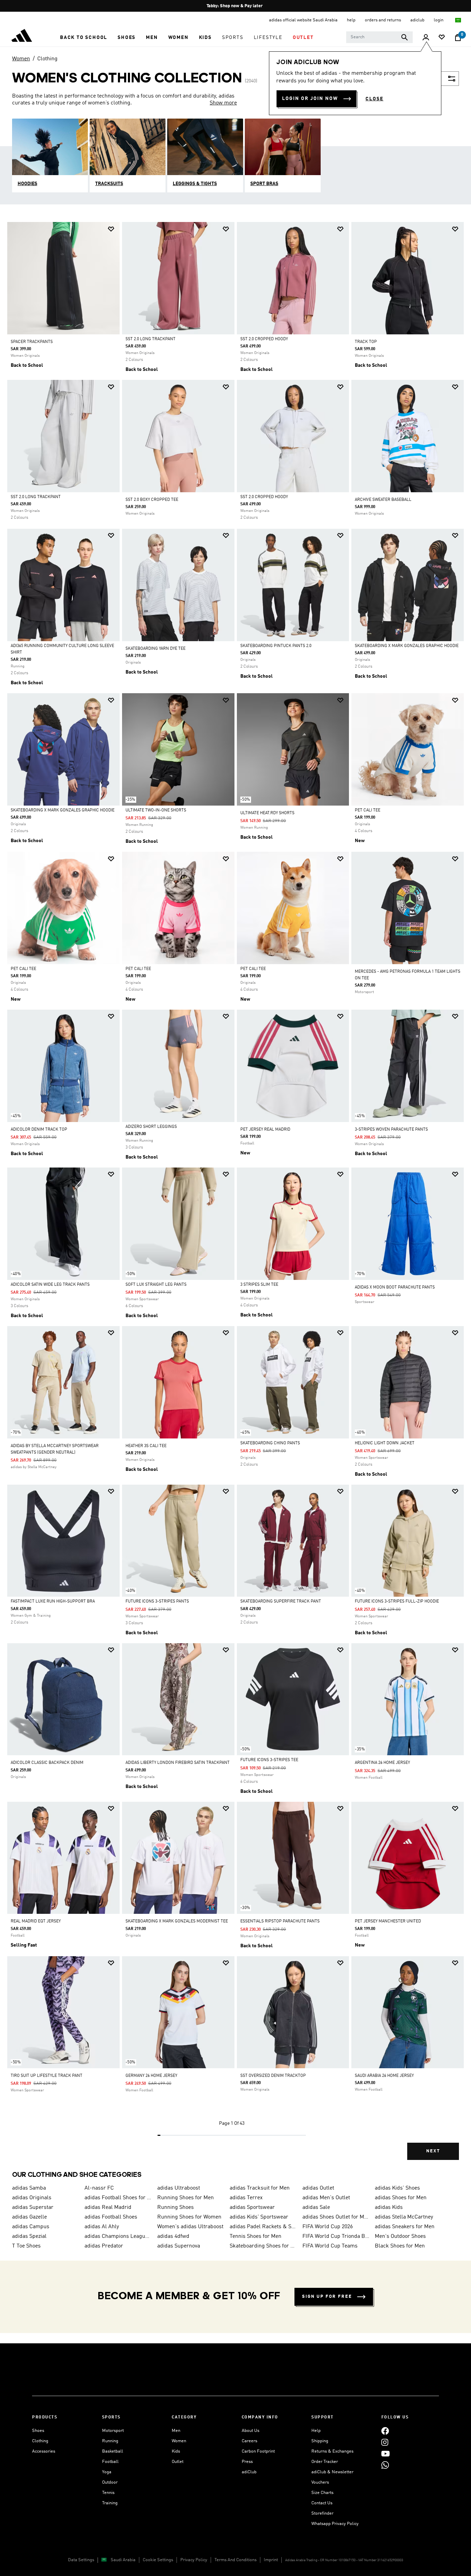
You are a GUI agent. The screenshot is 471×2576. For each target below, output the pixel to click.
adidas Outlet (318, 2188)
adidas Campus (31, 2227)
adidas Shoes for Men (401, 2198)
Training (110, 2503)
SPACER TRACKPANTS (32, 342)
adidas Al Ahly (102, 2227)
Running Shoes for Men (186, 2198)
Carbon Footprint (258, 2451)
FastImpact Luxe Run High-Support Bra (53, 1602)
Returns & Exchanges (332, 2451)
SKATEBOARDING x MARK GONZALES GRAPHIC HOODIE (407, 646)
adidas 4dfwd (173, 2236)
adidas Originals (32, 2198)
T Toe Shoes (26, 2246)
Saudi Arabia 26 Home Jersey (384, 2076)
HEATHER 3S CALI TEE (146, 1446)
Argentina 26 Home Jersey (382, 1763)
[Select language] (458, 20)
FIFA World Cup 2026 (328, 2227)
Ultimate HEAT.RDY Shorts (267, 813)
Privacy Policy (194, 2560)
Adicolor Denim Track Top (39, 1130)
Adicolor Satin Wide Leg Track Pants (50, 1285)
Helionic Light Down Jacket (385, 1443)
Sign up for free (327, 2297)
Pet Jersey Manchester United (388, 1921)
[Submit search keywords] (404, 37)
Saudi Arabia (123, 2560)
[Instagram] (385, 2442)
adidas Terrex (246, 2198)
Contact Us (322, 2503)
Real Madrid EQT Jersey (36, 1921)
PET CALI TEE (368, 810)
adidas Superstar (33, 2208)
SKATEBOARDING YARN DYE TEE (156, 649)
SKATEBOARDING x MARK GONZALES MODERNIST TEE (177, 1921)
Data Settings (81, 2560)
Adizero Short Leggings (151, 1127)
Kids (176, 2451)
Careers (249, 2441)
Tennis (108, 2493)
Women (21, 59)
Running (110, 2441)
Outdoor (110, 2482)
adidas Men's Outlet (326, 2198)
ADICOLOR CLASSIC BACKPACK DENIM (47, 1763)
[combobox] (379, 37)
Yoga (107, 2472)
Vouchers (320, 2482)
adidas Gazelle (29, 2217)
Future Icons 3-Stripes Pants (157, 1602)
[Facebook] (385, 2431)
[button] (84, 38)
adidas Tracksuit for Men (260, 2188)
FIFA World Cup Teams (330, 2246)
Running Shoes (176, 2208)
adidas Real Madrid (108, 2208)
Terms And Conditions (235, 2560)
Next (433, 2151)
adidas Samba (29, 2188)
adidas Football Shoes (111, 2217)
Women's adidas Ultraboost (190, 2227)
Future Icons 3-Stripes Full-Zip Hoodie (397, 1602)
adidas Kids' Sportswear (259, 2217)
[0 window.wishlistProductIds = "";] (442, 38)
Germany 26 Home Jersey (151, 2076)
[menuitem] (84, 38)
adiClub (249, 2472)
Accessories (44, 2451)
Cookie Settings (158, 2560)
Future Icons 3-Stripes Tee (269, 1760)
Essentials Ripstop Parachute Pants (280, 1921)
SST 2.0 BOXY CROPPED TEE (152, 500)
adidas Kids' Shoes (397, 2188)
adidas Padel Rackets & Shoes (263, 2227)
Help (316, 2431)
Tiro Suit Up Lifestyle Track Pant (47, 2076)
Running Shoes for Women (189, 2217)
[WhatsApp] (385, 2465)
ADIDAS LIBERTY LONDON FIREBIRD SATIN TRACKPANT (178, 1763)
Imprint (271, 2560)
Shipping (320, 2441)
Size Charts (322, 2493)
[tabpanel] (235, 1197)
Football (110, 2462)
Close (374, 99)
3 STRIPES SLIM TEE (259, 1285)
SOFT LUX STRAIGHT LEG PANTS (156, 1285)
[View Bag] (458, 38)
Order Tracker (325, 2462)
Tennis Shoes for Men (255, 2236)
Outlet (178, 2462)
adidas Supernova (179, 2246)
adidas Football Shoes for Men (118, 2198)
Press (247, 2462)
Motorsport (113, 2431)
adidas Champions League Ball (118, 2236)
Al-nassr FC (99, 2188)
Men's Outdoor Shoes (400, 2236)
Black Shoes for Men (400, 2246)
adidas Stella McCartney (404, 2217)
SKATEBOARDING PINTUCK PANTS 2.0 (276, 646)
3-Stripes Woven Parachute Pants (391, 1130)
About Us (250, 2431)
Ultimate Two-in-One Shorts (156, 810)
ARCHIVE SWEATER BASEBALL (383, 500)
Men (176, 2431)
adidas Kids (389, 2208)
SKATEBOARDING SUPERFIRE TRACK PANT (281, 1602)
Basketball (113, 2451)
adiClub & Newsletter (332, 2472)
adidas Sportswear (252, 2208)
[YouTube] (385, 2453)
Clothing (47, 59)
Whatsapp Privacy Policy (335, 2524)
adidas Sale (316, 2208)
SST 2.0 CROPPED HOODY (264, 339)
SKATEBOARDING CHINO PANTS (270, 1443)
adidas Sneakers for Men (405, 2227)
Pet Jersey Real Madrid (265, 1130)
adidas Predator (104, 2246)
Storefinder (322, 2513)
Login (439, 20)
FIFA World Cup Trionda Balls (336, 2236)
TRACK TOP (366, 342)
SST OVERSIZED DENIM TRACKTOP (273, 2076)
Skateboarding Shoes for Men (263, 2246)
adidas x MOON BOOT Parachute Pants (395, 1287)
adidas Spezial (29, 2236)
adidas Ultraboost (179, 2188)
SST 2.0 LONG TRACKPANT (151, 339)
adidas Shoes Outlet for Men (336, 2217)
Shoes (38, 2431)
